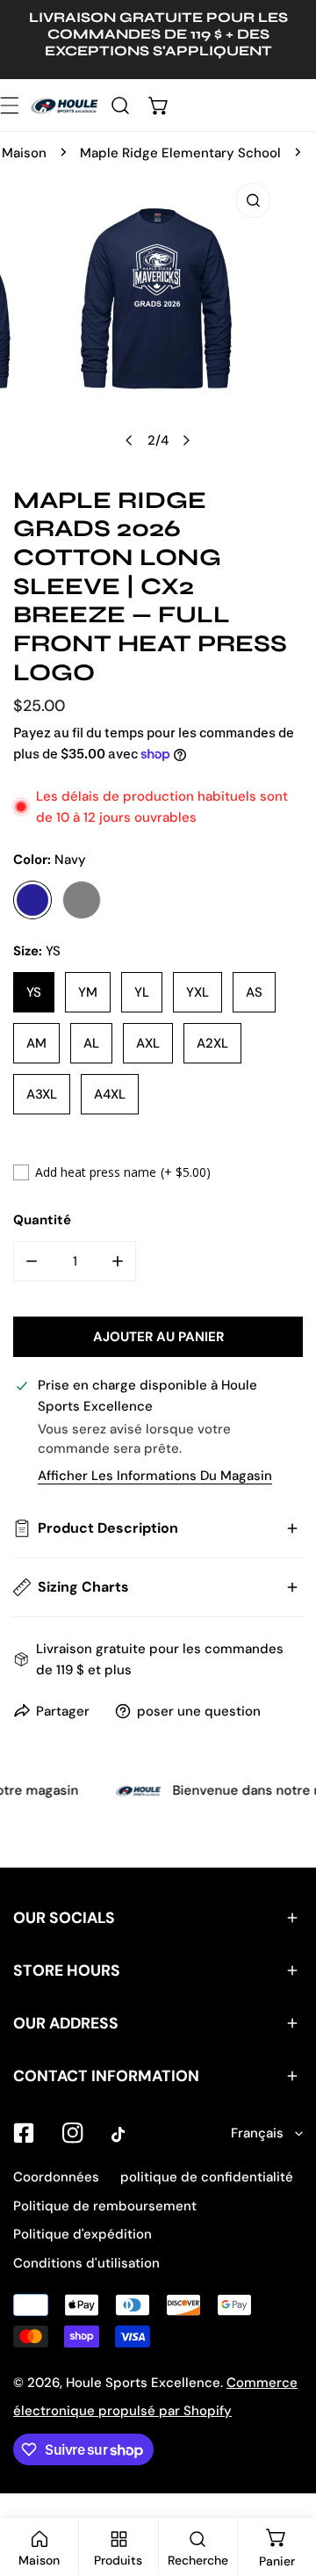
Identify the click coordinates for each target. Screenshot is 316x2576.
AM (36, 1043)
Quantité (42, 1220)
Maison (24, 153)
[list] (158, 316)
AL (91, 1043)
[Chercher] (120, 105)
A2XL (212, 1043)
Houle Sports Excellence (143, 2383)
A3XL (42, 1094)
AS (254, 992)
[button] (159, 105)
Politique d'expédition (83, 2234)
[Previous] (130, 440)
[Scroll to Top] (284, 2483)
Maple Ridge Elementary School (180, 153)
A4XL (110, 1094)
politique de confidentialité (207, 2177)
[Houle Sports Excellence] (65, 105)
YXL (197, 992)
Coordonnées (56, 2177)
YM (88, 992)
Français (257, 2133)
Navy (32, 900)
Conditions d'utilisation (86, 2263)
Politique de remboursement (105, 2206)
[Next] (186, 440)
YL (142, 992)
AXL (148, 1043)
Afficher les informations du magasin (155, 1476)
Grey (82, 900)
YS (34, 992)
